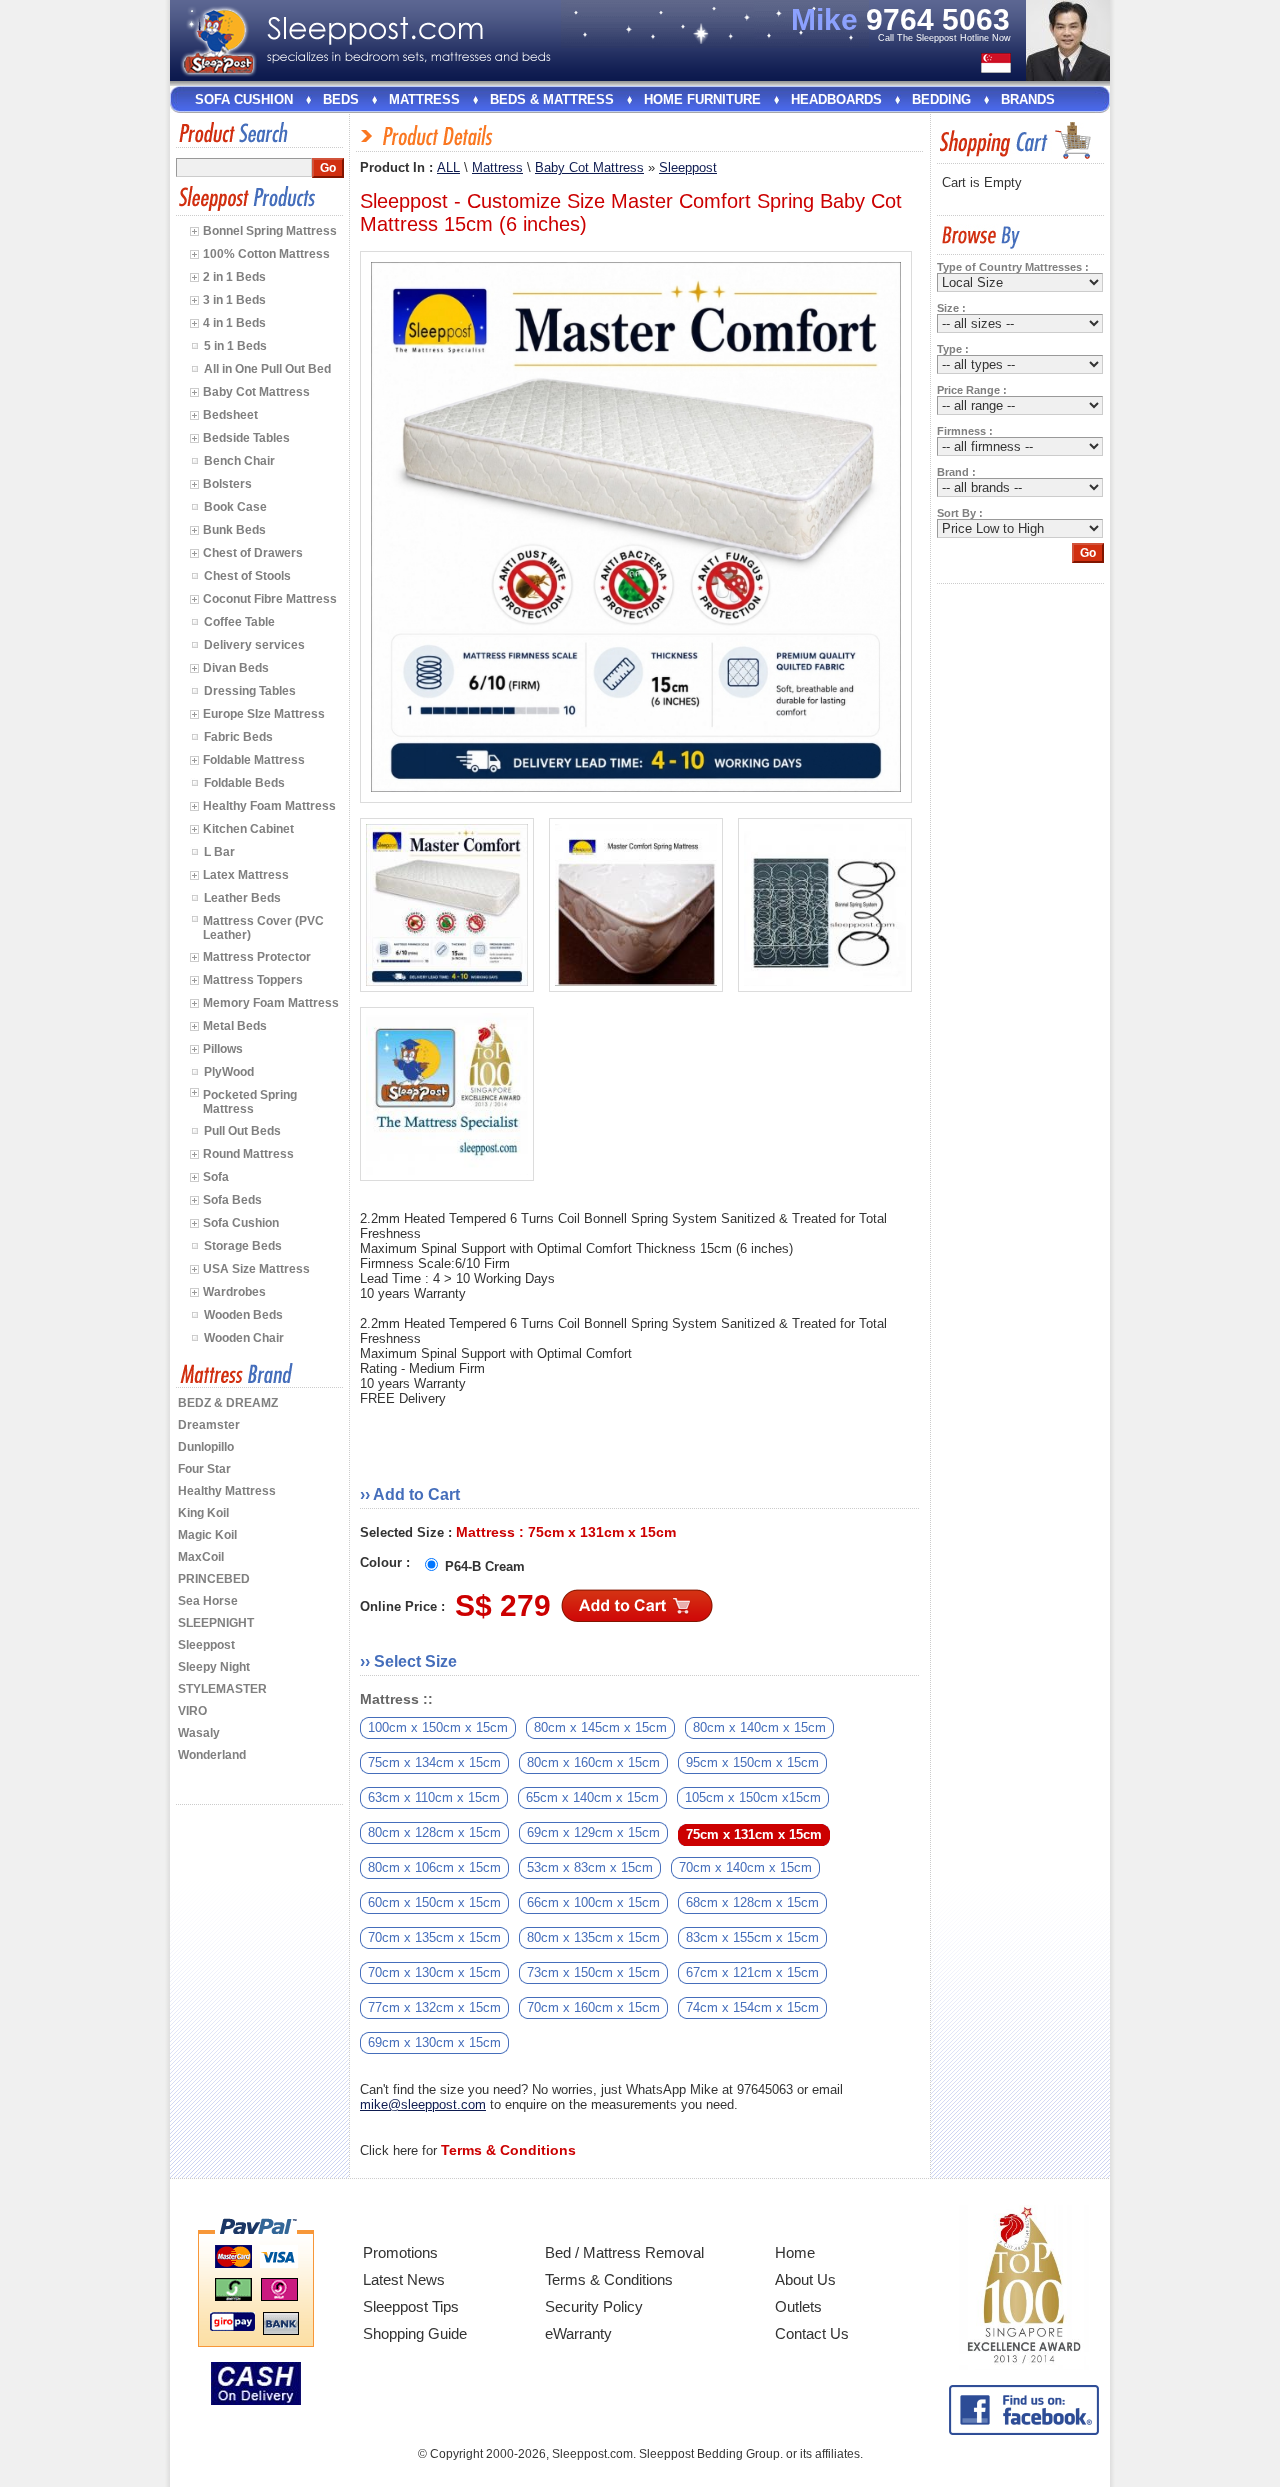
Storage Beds (243, 1246)
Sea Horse (208, 1601)
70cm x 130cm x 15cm (434, 1972)
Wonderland (212, 1755)
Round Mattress (248, 1154)
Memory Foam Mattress (271, 1003)
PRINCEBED (214, 1579)
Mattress (424, 99)
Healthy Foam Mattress (269, 806)
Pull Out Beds (242, 1131)
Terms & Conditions (609, 2279)
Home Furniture (702, 99)
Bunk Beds (234, 530)
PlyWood (229, 1072)
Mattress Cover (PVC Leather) (263, 928)
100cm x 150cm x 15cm (438, 1727)
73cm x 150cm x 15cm (593, 1972)
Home (795, 2252)
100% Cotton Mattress (266, 254)
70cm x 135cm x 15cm (434, 1937)
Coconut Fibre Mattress (270, 599)
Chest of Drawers (253, 553)
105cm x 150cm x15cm (753, 1797)
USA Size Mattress (256, 1269)
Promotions (400, 2252)
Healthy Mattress (227, 1491)
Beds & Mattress (552, 99)
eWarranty (578, 2333)
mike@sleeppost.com (423, 2104)
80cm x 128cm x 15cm (434, 1832)
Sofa (216, 1177)
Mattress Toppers (253, 980)
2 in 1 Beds (234, 277)
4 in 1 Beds (234, 323)
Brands (1028, 99)
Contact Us (812, 2333)
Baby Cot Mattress (256, 392)
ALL (448, 167)
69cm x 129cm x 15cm (593, 1832)
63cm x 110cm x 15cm (434, 1797)
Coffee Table (239, 622)
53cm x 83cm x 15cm (590, 1867)
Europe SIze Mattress (264, 714)
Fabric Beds (238, 737)
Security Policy (594, 2306)
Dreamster (209, 1425)
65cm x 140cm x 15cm (592, 1797)
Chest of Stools (247, 576)
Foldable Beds (244, 783)
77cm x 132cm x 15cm (434, 2007)
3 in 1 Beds (234, 300)
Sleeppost (206, 1645)
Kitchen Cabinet (248, 829)
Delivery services (254, 645)
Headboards (836, 99)
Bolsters (227, 484)
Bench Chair (239, 461)
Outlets (798, 2306)
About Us (805, 2279)
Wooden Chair (244, 1338)
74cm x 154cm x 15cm (752, 2007)
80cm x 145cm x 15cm (600, 1727)
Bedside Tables (246, 438)
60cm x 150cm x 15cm (434, 1902)
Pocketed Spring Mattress (250, 1102)
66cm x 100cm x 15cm (593, 1902)
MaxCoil (201, 1557)
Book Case (235, 507)
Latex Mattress (246, 875)
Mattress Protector (257, 957)
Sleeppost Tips (411, 2306)
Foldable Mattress (254, 760)
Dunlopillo (206, 1447)
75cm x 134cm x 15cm (434, 1762)
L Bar (219, 852)
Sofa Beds (232, 1200)
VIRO (192, 1711)
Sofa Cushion (244, 99)
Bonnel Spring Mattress (270, 231)
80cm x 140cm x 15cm (759, 1727)
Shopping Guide (415, 2333)
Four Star (204, 1469)
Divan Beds (236, 668)
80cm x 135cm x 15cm (593, 1937)
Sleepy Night (214, 1667)
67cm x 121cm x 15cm (752, 1972)
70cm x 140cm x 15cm (745, 1867)
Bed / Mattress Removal (624, 2252)
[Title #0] (447, 905)
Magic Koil (207, 1535)
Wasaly (199, 1733)
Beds (341, 99)
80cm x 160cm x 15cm (593, 1762)
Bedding (941, 99)
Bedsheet (230, 415)
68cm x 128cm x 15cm (752, 1902)
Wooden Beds (243, 1315)
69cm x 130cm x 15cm (434, 2042)
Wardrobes (234, 1292)
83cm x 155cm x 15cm (752, 1937)
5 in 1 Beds (235, 346)
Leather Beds (242, 898)
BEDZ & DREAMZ (228, 1403)
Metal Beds (235, 1026)
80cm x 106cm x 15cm (434, 1867)
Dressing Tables (250, 691)
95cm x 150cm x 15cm (752, 1762)
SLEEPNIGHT (216, 1623)
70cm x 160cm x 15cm (593, 2007)
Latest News (404, 2279)
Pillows (223, 1049)
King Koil (203, 1513)
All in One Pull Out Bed (267, 369)
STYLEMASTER (222, 1689)
